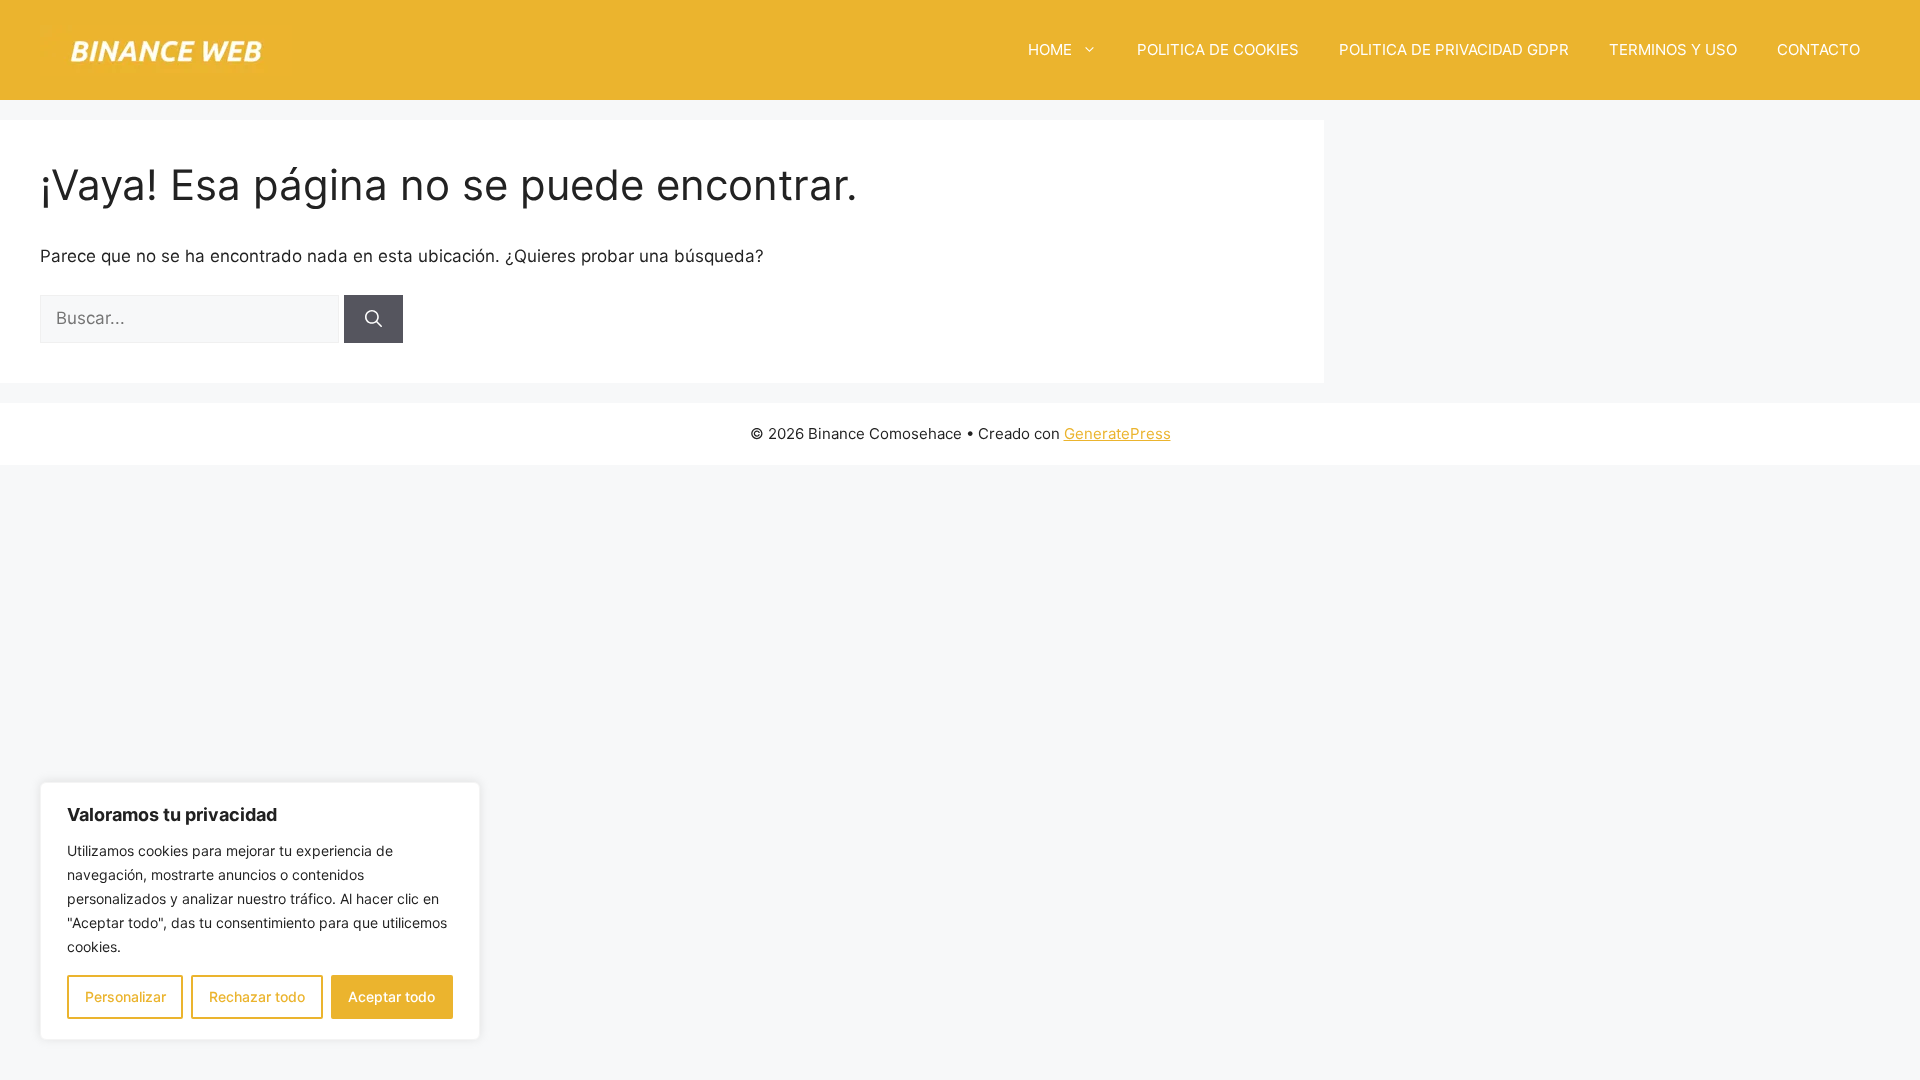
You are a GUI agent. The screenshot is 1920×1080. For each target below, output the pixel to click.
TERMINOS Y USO (1673, 49)
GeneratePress (1117, 433)
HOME (1050, 49)
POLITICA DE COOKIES (1218, 49)
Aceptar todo (391, 996)
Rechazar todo (257, 996)
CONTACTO (1818, 49)
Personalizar (125, 996)
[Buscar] (373, 319)
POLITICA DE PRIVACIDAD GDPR (1454, 49)
